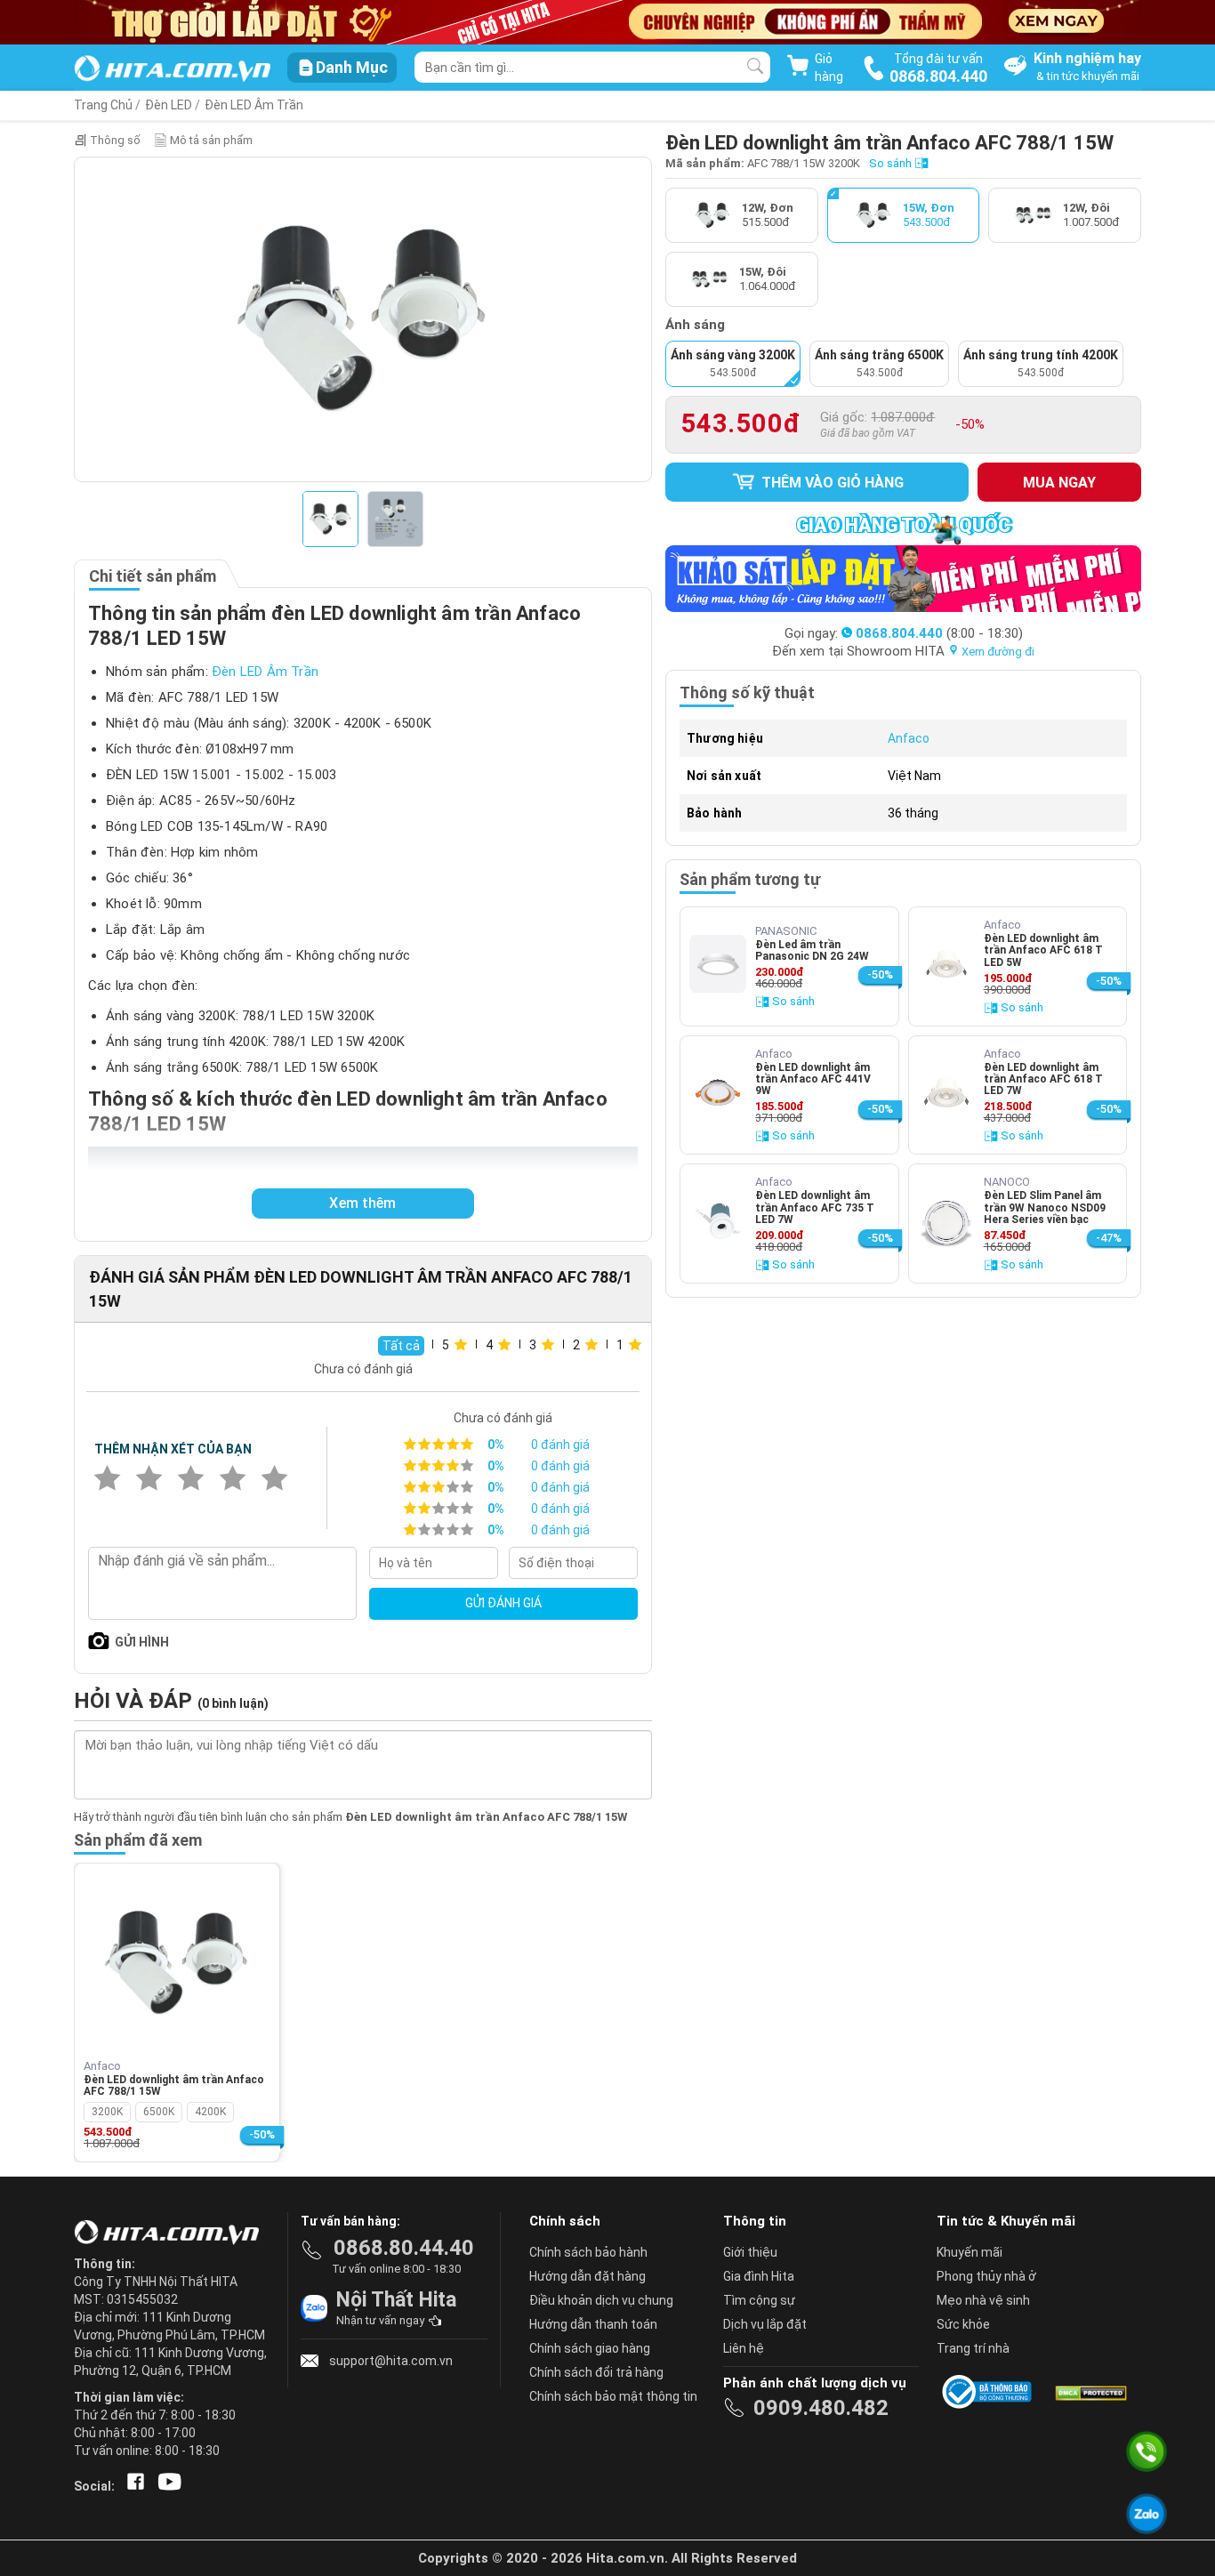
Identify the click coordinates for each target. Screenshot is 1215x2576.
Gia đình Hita (759, 2276)
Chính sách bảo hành (588, 2252)
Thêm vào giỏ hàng (831, 483)
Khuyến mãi (970, 2252)
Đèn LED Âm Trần (254, 105)
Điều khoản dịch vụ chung (601, 2300)
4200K (210, 2112)
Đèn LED (169, 105)
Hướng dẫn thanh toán (593, 2324)
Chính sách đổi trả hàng (596, 2372)
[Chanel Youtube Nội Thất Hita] (166, 2486)
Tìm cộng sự (759, 2300)
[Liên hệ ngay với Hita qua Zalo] (1147, 2514)
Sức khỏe (963, 2324)
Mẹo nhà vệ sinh (983, 2300)
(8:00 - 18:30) (939, 633)
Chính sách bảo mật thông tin (613, 2396)
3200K (107, 2112)
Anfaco (909, 738)
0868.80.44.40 (404, 2248)
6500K (159, 2112)
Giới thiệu (750, 2252)
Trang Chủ (103, 105)
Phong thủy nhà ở (986, 2276)
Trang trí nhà (973, 2348)
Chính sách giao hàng (590, 2348)
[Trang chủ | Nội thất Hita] (172, 70)
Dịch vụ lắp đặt (765, 2324)
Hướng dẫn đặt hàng (587, 2276)
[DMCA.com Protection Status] (1090, 2392)
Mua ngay (1059, 483)
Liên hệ (744, 2348)
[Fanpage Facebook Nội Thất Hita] (132, 2486)
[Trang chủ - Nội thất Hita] (172, 2234)
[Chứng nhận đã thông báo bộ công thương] (990, 2392)
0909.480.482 (821, 2408)
